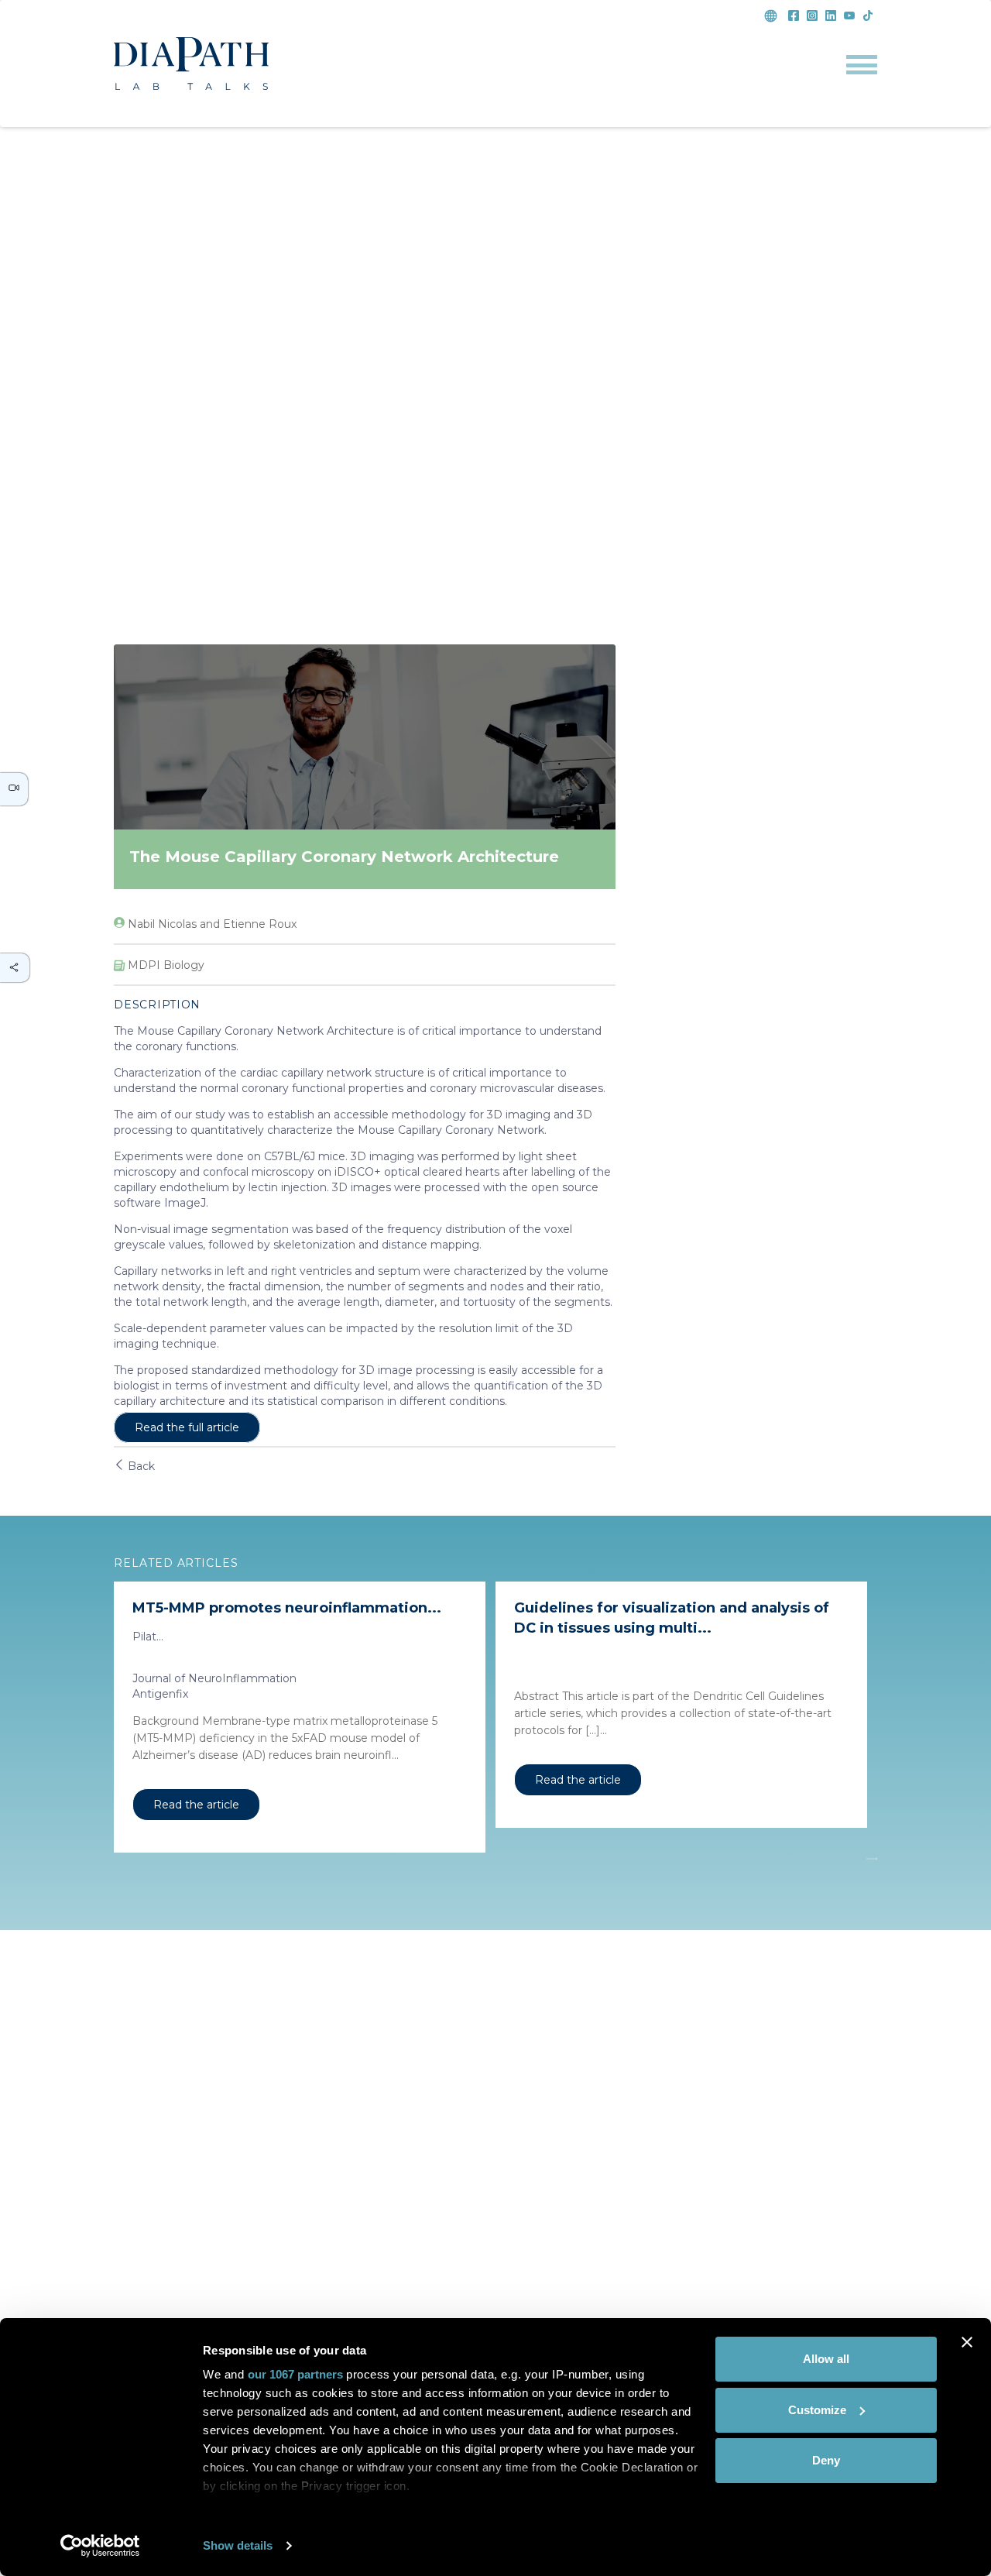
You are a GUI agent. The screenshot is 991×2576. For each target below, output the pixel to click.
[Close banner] (967, 2342)
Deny (826, 2460)
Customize (817, 2410)
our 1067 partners (295, 2374)
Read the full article (187, 1427)
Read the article (196, 1805)
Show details (238, 2545)
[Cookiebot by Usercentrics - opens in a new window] (100, 2546)
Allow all (826, 2359)
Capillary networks (163, 1271)
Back (140, 1466)
